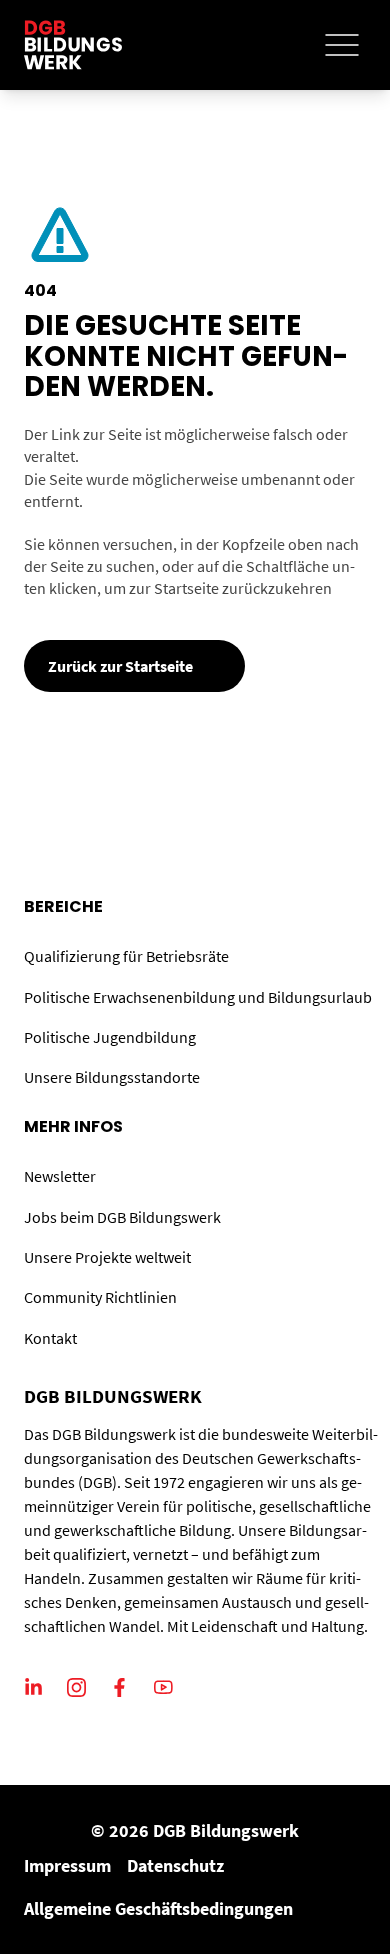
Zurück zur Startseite (120, 666)
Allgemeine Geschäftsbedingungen (158, 1908)
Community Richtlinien (100, 1297)
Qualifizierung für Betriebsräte (126, 956)
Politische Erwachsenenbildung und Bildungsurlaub (198, 997)
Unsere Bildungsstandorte (112, 1077)
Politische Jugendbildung (110, 1037)
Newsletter (60, 1176)
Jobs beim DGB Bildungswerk (122, 1217)
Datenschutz (175, 1865)
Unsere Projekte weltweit (107, 1257)
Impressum (67, 1865)
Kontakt (50, 1338)
